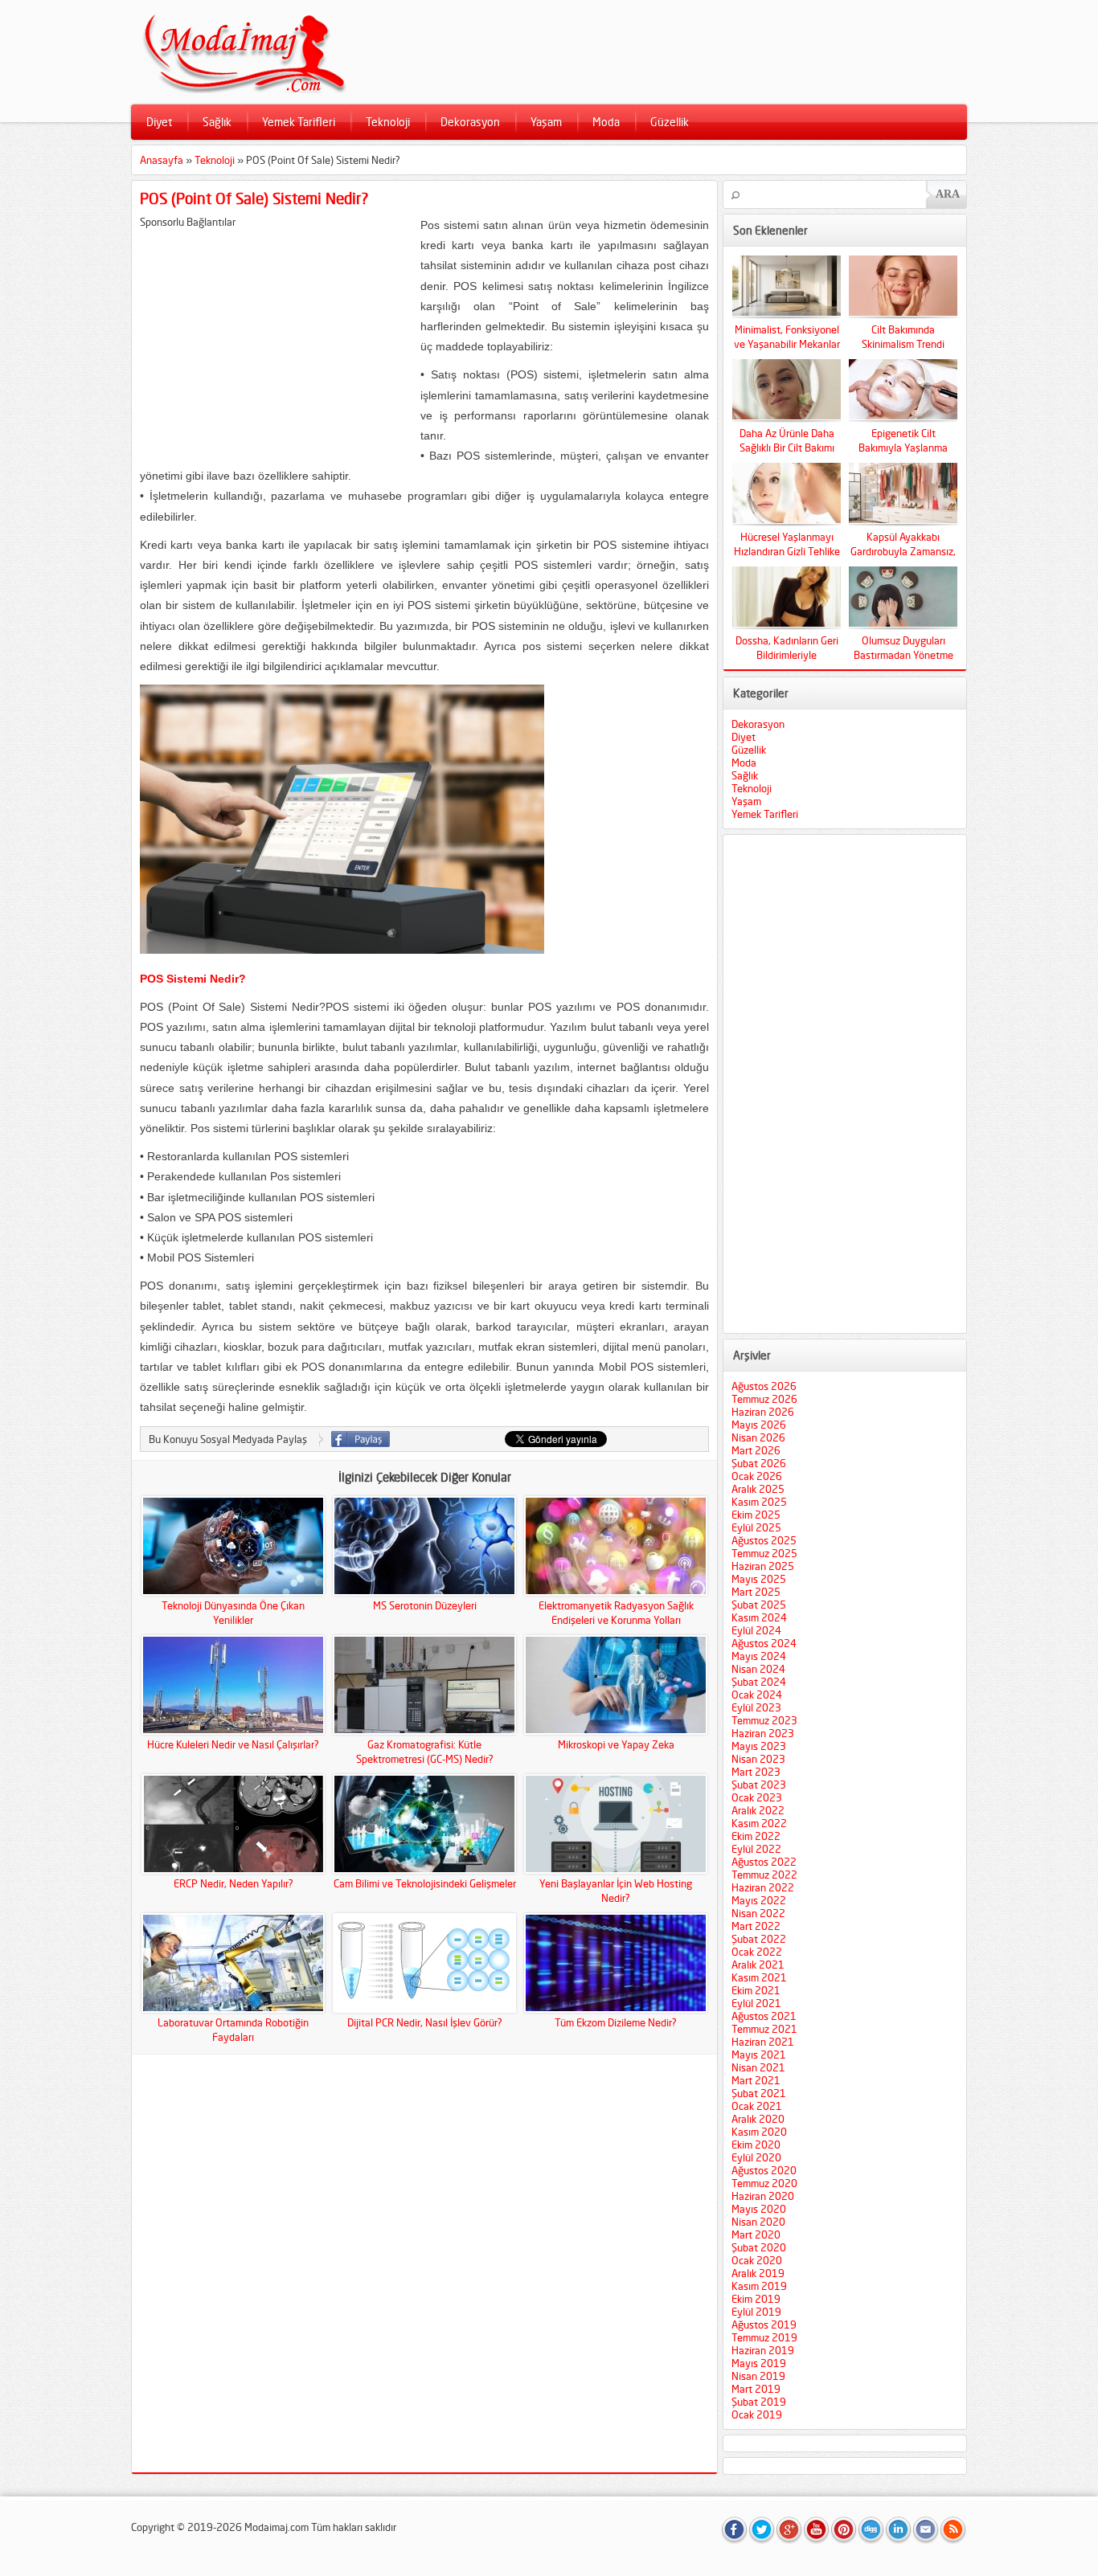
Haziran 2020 (763, 2196)
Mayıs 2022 (759, 1900)
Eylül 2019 (756, 2312)
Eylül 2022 (756, 1849)
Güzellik (670, 122)
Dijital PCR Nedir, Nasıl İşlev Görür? (425, 2022)
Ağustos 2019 (764, 2325)
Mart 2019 (756, 2389)
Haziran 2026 (763, 1412)
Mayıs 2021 (759, 2055)
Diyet (159, 122)
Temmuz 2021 (764, 2029)
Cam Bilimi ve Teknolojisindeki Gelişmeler (425, 1883)
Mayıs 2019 (759, 2363)
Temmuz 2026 (764, 1399)
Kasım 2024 (759, 1617)
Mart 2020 (756, 2235)
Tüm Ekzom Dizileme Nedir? (616, 2022)
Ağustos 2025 (764, 1540)
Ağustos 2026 (764, 1386)
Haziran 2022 (763, 1887)
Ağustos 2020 (764, 2170)
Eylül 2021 (756, 2003)
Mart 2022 (756, 1926)
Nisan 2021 (758, 2067)
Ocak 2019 (757, 2414)
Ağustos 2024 (764, 1643)
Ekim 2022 (756, 1836)
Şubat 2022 (759, 1939)
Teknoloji (388, 122)
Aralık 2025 (758, 1489)
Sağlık (217, 122)
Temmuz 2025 (764, 1553)
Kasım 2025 (759, 1502)
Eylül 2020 (756, 2157)
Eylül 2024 (756, 1630)
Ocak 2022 (757, 1952)
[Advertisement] (275, 341)
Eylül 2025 (756, 1527)
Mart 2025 (756, 1592)
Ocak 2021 (757, 2106)
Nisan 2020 (758, 2222)
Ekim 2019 (756, 2299)
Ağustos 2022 (764, 1862)
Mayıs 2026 (759, 1425)
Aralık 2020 (758, 2119)
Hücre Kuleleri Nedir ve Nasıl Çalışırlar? (233, 1744)
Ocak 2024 (757, 1695)
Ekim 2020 (756, 2145)
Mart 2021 (756, 2080)
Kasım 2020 (759, 2132)
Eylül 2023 (756, 1707)
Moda (606, 122)
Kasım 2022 (759, 1823)
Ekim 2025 (756, 1515)
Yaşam (546, 122)
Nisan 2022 (758, 1913)
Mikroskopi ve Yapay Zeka (616, 1744)
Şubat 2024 (759, 1682)
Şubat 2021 (759, 2093)
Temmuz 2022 (764, 1875)
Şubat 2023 (759, 1785)
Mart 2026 (756, 1450)
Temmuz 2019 (764, 2337)
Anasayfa (162, 160)
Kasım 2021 (759, 1977)
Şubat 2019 (759, 2402)
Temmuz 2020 (764, 2183)
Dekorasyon (470, 122)
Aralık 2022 (758, 1810)
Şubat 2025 (759, 1605)
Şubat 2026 (759, 1463)
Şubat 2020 (759, 2247)
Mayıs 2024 (759, 1656)
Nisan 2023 (758, 1759)
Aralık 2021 (758, 1965)
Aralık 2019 (758, 2273)
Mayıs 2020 (759, 2209)
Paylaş (361, 1439)
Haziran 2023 (763, 1733)
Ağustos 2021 (764, 2016)
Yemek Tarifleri (299, 122)
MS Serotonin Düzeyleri (425, 1605)
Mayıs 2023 (759, 1746)
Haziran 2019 (763, 2350)
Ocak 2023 (757, 1797)
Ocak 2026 (757, 1476)
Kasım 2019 (759, 2286)
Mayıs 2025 (759, 1579)
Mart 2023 (756, 1772)
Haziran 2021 (763, 2042)
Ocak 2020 (757, 2260)
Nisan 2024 (758, 1669)
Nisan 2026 (758, 1437)
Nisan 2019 (758, 2376)
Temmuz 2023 (764, 1720)
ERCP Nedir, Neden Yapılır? (234, 1883)
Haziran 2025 (763, 1566)
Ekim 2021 (756, 1990)
